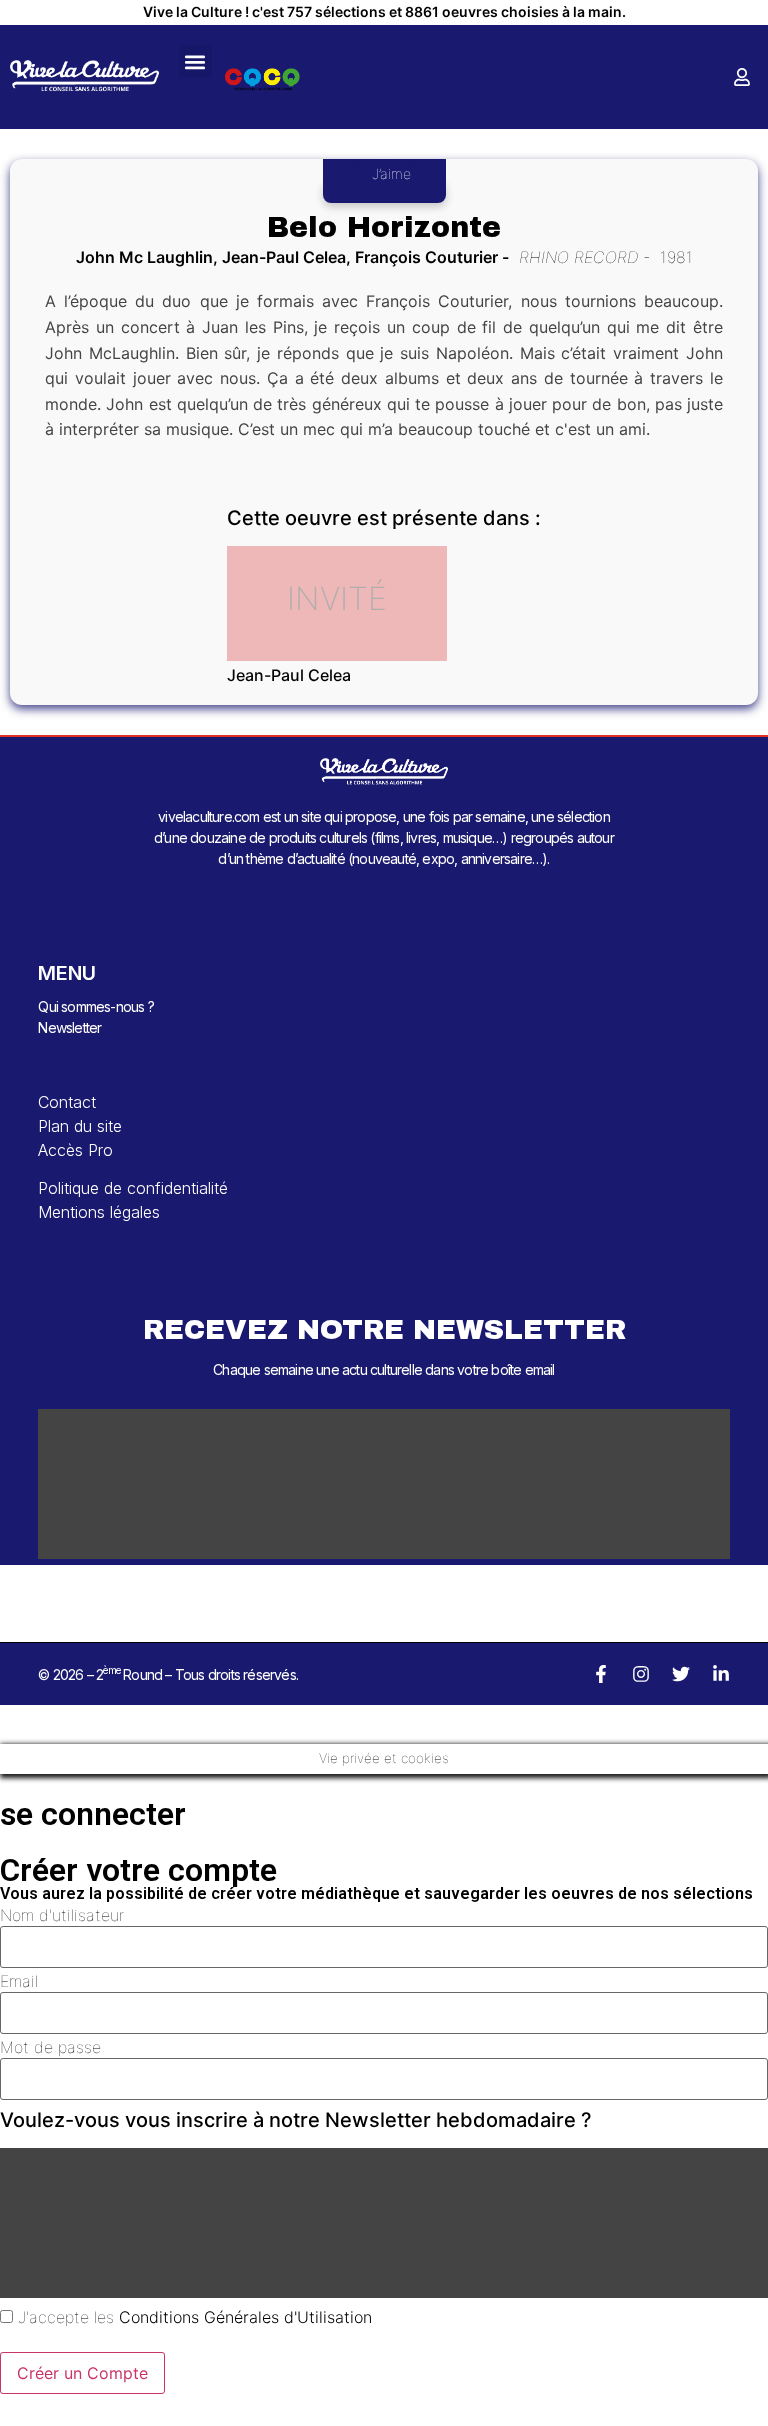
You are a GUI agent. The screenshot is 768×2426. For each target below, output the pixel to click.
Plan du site (80, 1126)
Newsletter (69, 1027)
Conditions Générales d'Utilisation (245, 2317)
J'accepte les (192, 2317)
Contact (67, 1102)
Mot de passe (50, 2047)
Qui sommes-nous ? (95, 1006)
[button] (195, 61)
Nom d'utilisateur (62, 1915)
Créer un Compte (82, 2373)
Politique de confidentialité (133, 1188)
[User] (742, 77)
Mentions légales (99, 1212)
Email (19, 1981)
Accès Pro (75, 1150)
